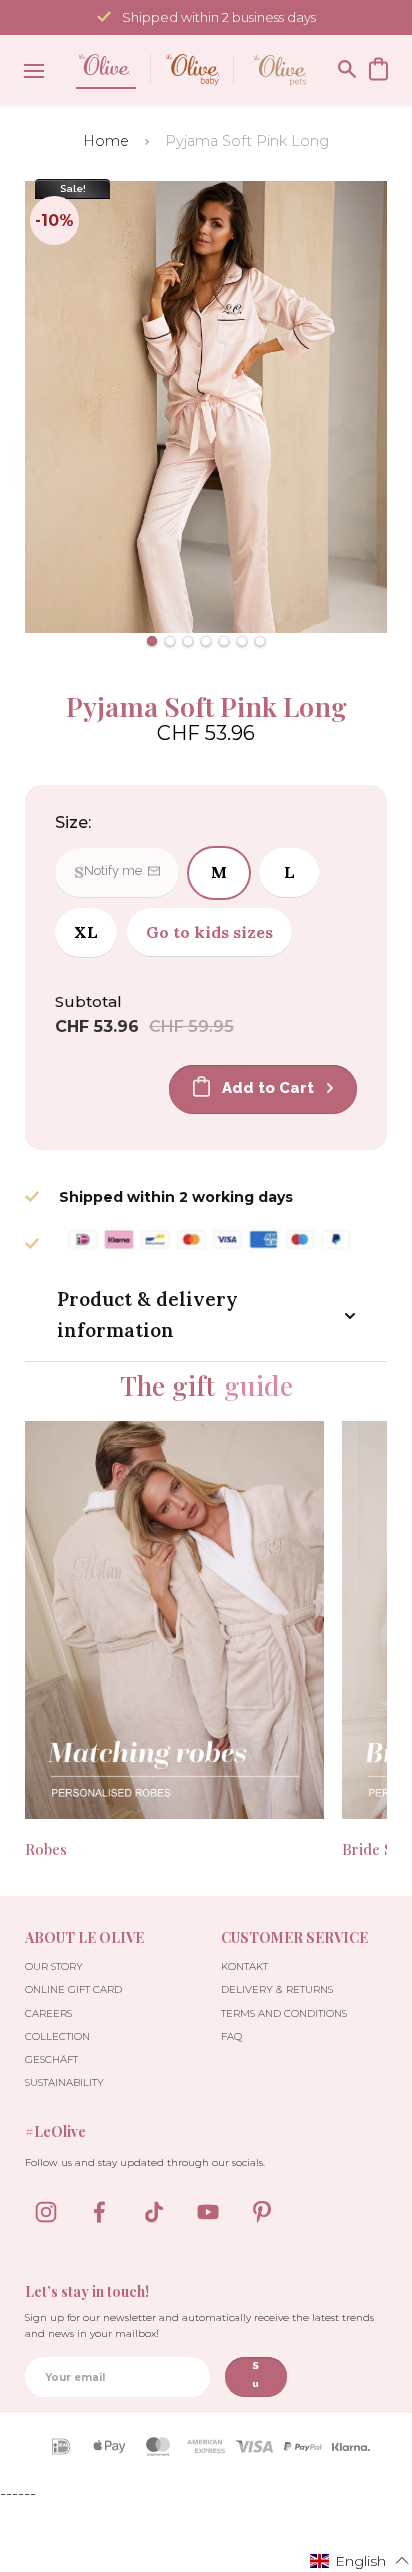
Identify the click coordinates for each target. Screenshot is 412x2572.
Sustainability (64, 2082)
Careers (48, 2013)
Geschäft (51, 2059)
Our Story (54, 1966)
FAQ (231, 2036)
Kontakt (244, 1966)
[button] (152, 641)
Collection (57, 2036)
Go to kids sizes (209, 932)
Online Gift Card (73, 1989)
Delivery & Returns (277, 1989)
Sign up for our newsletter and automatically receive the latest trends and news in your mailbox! (199, 2325)
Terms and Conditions (284, 2013)
